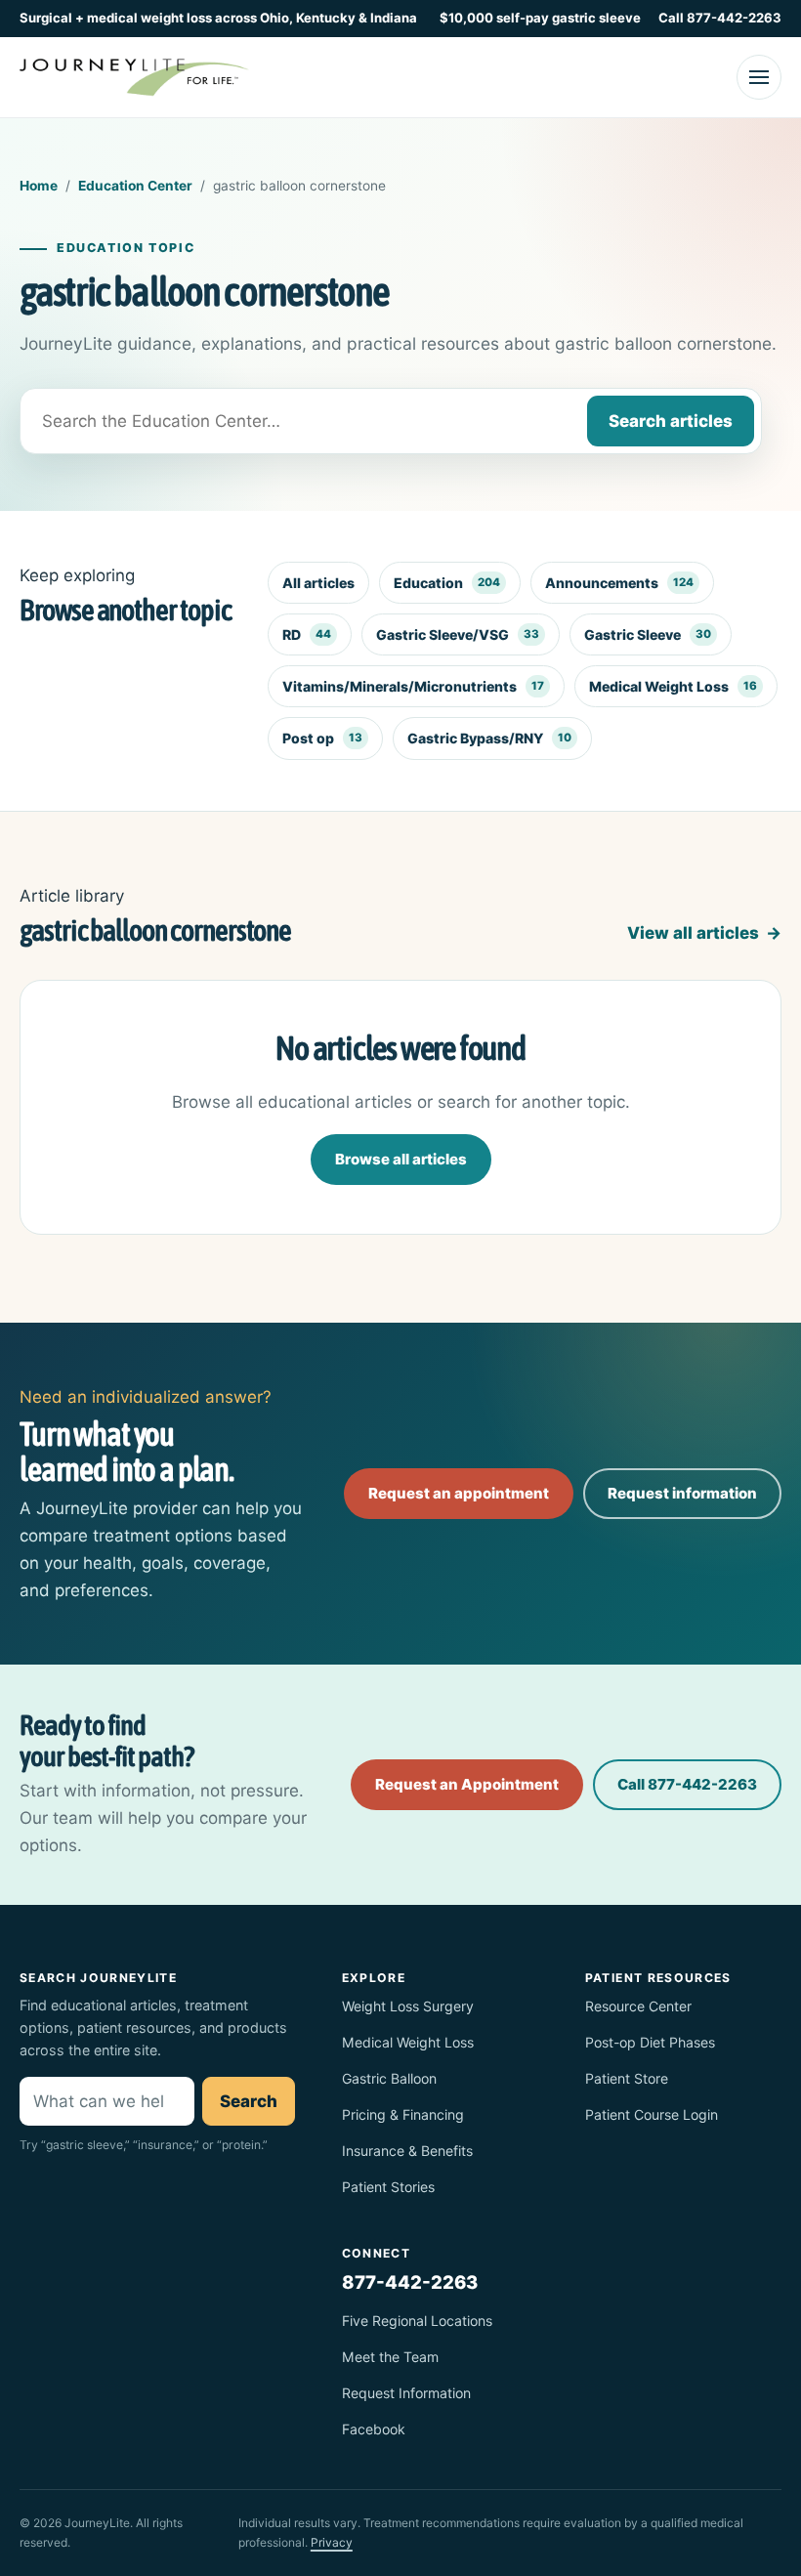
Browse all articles (401, 1159)
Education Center (135, 186)
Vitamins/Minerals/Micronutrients (413, 686)
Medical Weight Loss (673, 686)
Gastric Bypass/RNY (489, 738)
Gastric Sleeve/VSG (458, 634)
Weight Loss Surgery (408, 2006)
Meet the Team (390, 2357)
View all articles (693, 933)
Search (249, 2101)
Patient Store (627, 2078)
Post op (322, 738)
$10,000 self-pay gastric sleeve (540, 18)
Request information (682, 1493)
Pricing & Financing (403, 2114)
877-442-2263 (410, 2282)
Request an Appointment (467, 1784)
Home (39, 186)
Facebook (374, 2429)
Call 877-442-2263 (720, 18)
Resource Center (638, 2006)
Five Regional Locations (417, 2321)
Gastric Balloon (389, 2078)
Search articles (671, 421)
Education (447, 583)
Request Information (406, 2393)
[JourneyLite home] (134, 78)
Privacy (332, 2542)
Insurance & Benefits (407, 2151)
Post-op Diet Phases (650, 2042)
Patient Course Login (652, 2114)
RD (307, 634)
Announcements (619, 583)
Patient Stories (388, 2187)
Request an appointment (459, 1493)
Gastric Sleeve (648, 634)
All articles (318, 583)
